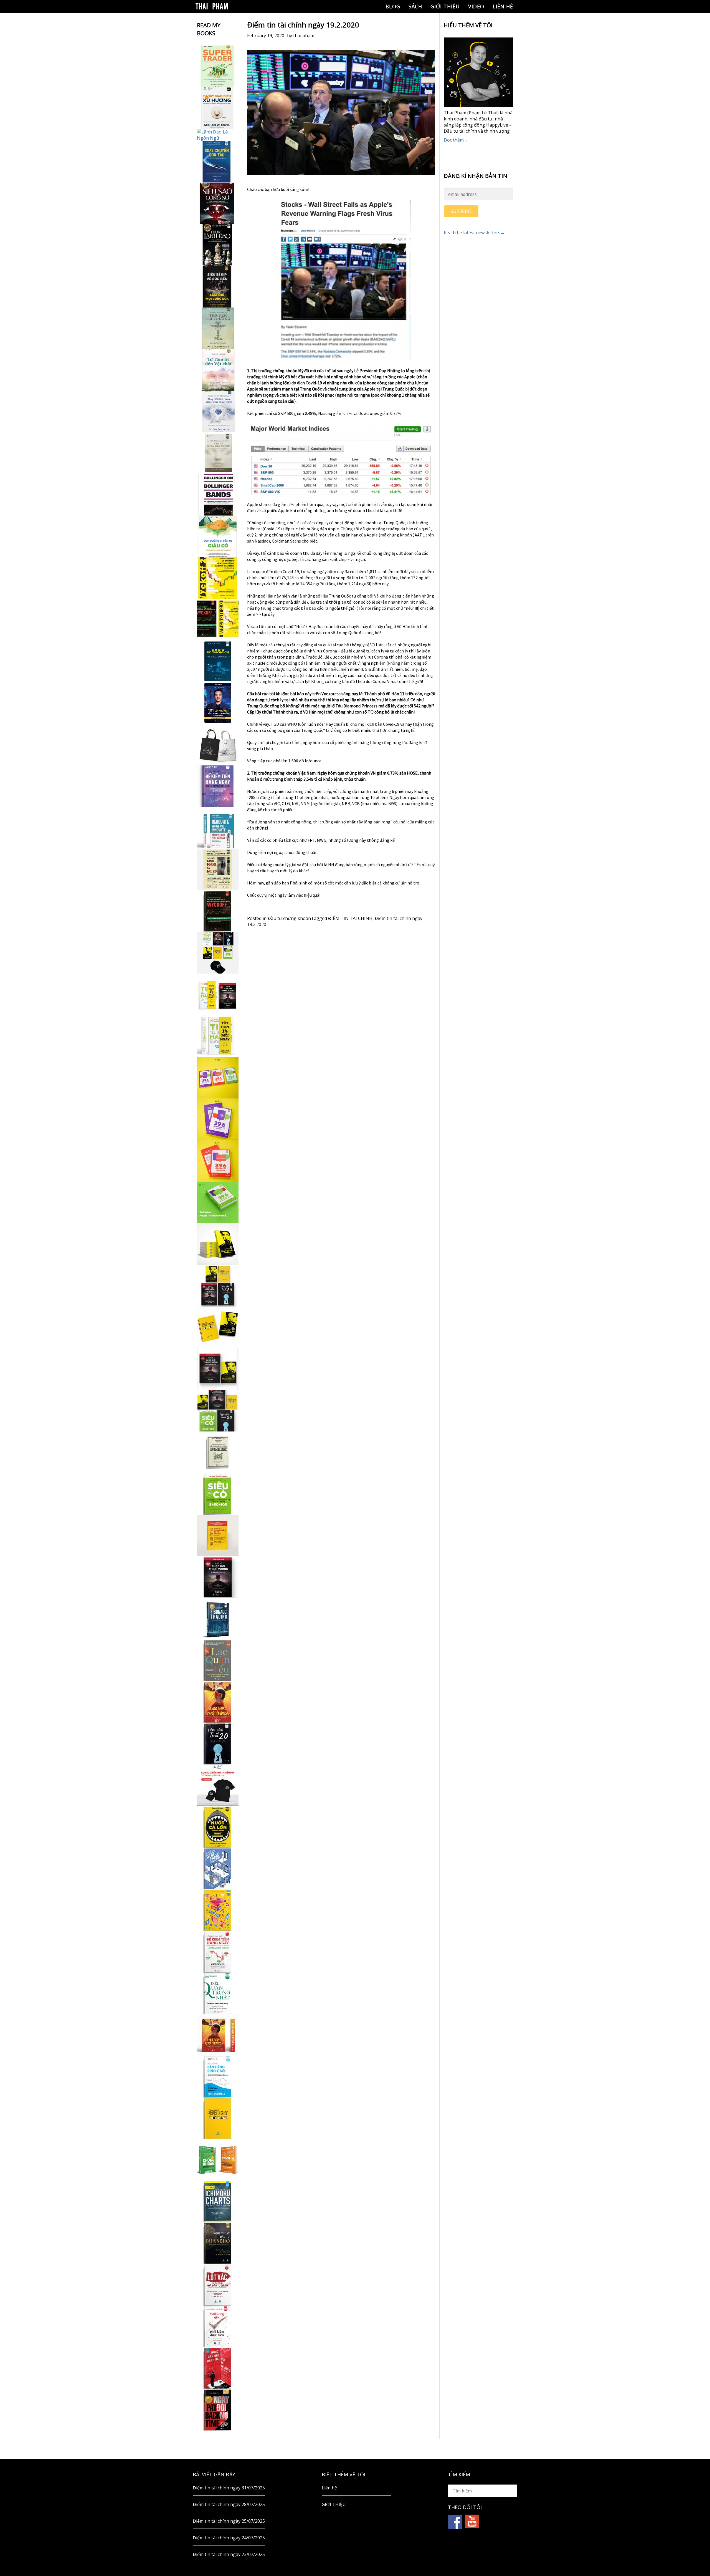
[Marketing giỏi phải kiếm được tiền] (218, 2327)
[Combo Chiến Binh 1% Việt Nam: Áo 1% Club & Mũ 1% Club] (218, 1785)
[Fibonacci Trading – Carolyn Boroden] (218, 1619)
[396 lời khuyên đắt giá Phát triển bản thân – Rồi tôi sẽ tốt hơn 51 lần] (218, 1203)
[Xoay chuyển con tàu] (218, 162)
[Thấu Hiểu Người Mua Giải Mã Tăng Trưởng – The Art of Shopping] (218, 1869)
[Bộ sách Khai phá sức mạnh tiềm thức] (218, 1369)
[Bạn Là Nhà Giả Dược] (218, 453)
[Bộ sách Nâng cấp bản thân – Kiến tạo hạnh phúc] (218, 994)
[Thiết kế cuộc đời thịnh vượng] (218, 1577)
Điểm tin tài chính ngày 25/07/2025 (229, 2521)
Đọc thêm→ (456, 140)
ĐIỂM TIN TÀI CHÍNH (350, 918)
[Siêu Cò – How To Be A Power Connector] (218, 1494)
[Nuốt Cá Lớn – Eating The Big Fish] (218, 1827)
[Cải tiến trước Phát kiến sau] (218, 828)
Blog (393, 6)
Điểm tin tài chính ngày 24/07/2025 (229, 2538)
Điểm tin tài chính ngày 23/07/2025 (229, 2554)
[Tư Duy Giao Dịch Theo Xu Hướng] (218, 108)
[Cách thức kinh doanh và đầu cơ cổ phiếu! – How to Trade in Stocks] (218, 869)
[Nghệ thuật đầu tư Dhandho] (218, 2243)
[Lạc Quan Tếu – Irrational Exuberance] (218, 1660)
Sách (415, 6)
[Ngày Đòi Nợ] (218, 2410)
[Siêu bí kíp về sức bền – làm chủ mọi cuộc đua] (218, 287)
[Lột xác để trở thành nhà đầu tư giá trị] (218, 2285)
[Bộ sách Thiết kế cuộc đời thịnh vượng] (218, 1286)
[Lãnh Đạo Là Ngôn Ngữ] (218, 135)
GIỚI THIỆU (445, 6)
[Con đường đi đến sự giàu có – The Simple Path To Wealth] (218, 536)
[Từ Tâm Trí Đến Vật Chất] (218, 370)
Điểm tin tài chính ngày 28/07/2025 (229, 2504)
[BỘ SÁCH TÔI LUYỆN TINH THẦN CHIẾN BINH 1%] (218, 953)
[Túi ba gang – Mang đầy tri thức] (218, 745)
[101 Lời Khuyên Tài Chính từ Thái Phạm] (218, 703)
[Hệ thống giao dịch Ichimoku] (218, 2202)
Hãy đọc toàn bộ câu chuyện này (338, 626)
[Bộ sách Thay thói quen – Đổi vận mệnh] (218, 1327)
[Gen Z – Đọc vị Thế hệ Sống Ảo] (218, 1910)
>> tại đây (265, 614)
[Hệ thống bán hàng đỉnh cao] (218, 2077)
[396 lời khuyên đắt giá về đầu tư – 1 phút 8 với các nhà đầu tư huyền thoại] (218, 1119)
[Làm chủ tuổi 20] (218, 1744)
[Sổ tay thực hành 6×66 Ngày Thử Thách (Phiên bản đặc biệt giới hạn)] (218, 1702)
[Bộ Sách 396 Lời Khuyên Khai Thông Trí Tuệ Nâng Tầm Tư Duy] (218, 1078)
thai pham (304, 36)
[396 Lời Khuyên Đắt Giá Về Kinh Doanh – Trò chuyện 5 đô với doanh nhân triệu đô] (218, 1161)
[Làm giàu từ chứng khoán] (218, 2160)
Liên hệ (503, 6)
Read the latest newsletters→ (474, 233)
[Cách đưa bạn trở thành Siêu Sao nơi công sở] (218, 203)
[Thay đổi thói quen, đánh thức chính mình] (218, 412)
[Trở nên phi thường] (218, 328)
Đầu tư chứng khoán (289, 918)
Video (476, 6)
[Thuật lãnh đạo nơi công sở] (218, 245)
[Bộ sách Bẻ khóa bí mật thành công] (218, 1411)
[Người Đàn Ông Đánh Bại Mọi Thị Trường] (218, 2368)
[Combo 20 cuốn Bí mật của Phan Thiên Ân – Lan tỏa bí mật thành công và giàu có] (218, 1244)
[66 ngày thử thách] (218, 2118)
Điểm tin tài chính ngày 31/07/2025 (229, 2488)
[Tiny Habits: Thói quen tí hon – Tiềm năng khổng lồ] (218, 1036)
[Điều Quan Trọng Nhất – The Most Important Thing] (218, 1993)
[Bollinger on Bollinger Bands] (218, 495)
